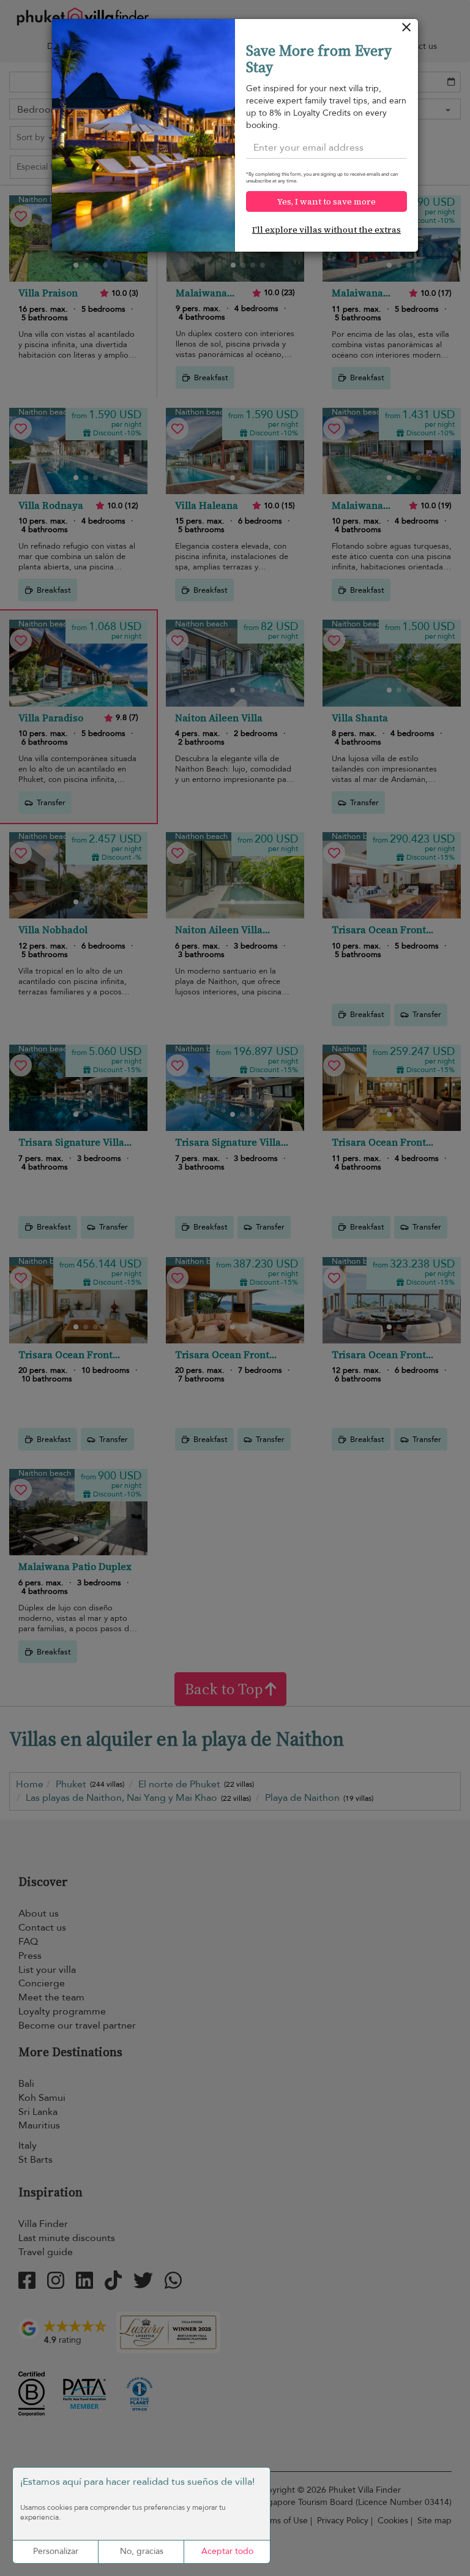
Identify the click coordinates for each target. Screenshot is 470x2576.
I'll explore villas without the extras (326, 230)
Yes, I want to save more (326, 201)
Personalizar (56, 2551)
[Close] (407, 30)
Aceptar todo (227, 2551)
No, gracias (142, 2551)
